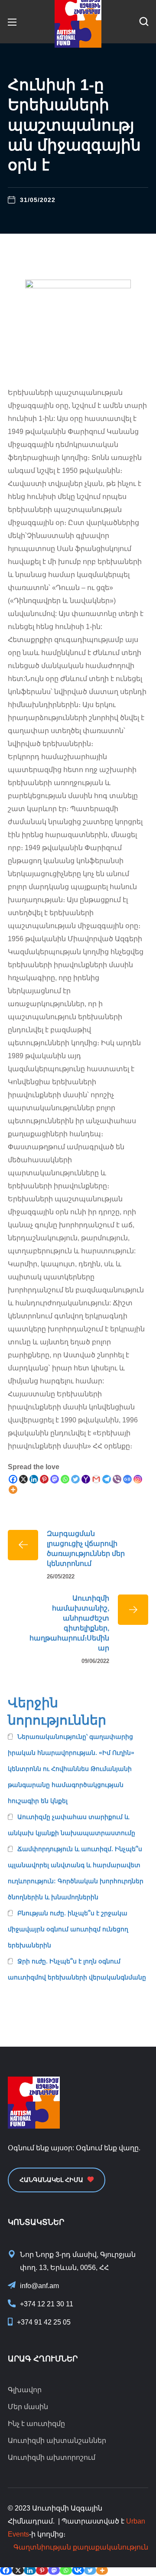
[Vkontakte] (78, 2570)
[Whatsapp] (65, 1479)
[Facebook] (13, 1479)
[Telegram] (107, 1479)
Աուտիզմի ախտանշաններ (57, 2441)
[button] (144, 22)
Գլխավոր (25, 2390)
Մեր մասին (28, 2407)
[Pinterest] (44, 1479)
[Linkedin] (34, 1479)
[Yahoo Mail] (86, 1479)
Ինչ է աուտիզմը (36, 2424)
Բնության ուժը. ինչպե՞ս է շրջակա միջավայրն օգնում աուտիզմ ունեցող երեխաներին (68, 1929)
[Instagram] (138, 1479)
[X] (23, 1479)
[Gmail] (96, 1479)
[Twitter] (75, 1479)
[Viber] (117, 1479)
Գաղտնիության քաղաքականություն (81, 2547)
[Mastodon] (55, 1479)
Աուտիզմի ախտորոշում (52, 2457)
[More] (13, 1490)
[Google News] (127, 1479)
